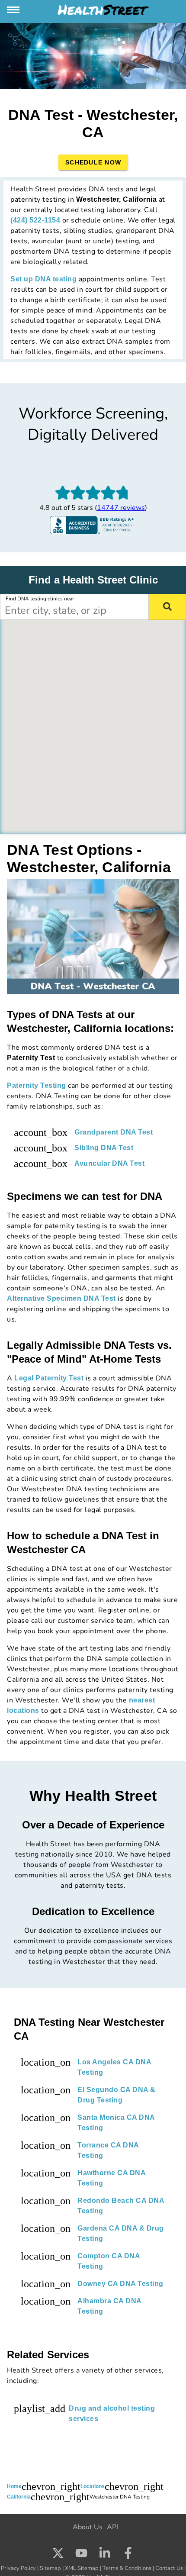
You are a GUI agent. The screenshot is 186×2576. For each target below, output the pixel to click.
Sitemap (50, 2568)
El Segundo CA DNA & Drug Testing (117, 2095)
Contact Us (169, 2568)
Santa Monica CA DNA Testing (116, 2123)
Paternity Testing (37, 1085)
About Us (88, 2527)
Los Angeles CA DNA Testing (114, 2067)
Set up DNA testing (43, 279)
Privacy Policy (18, 2568)
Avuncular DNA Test (109, 1163)
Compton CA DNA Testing (109, 2261)
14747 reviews (121, 508)
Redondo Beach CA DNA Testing (121, 2206)
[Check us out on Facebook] (128, 2554)
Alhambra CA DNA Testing (109, 2306)
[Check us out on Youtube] (81, 2554)
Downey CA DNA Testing (120, 2284)
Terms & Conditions (127, 2568)
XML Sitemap (82, 2568)
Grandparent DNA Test (114, 1132)
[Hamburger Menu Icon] (14, 10)
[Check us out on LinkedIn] (105, 2554)
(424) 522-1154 (35, 220)
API (112, 2527)
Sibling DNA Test (104, 1148)
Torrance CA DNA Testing (108, 2150)
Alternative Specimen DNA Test (61, 1298)
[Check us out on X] (58, 2554)
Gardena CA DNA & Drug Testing (121, 2233)
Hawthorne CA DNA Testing (111, 2178)
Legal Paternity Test (49, 1378)
